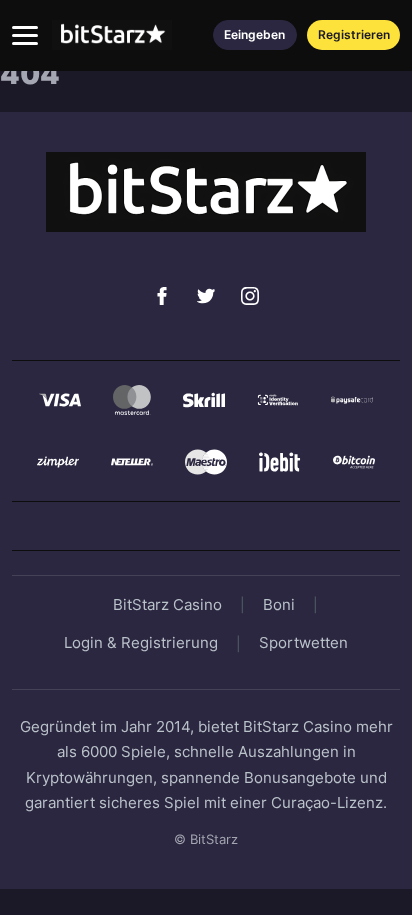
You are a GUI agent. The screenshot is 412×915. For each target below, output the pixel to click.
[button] (25, 36)
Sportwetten (303, 642)
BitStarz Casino (167, 604)
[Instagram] (250, 296)
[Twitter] (206, 296)
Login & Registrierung (141, 642)
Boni (279, 604)
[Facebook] (162, 296)
